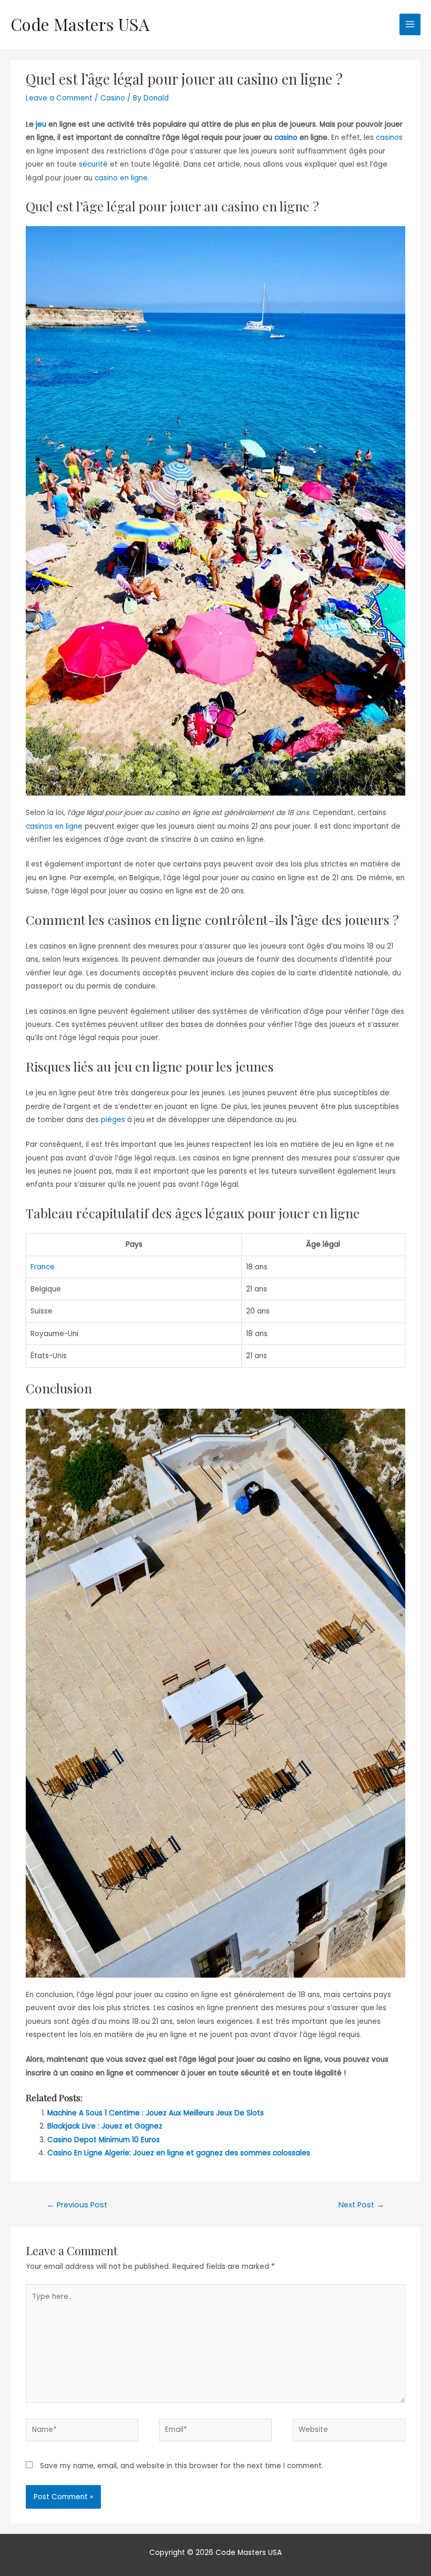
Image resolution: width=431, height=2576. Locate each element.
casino (286, 138)
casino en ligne (121, 178)
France (43, 1267)
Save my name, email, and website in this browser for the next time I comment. (182, 2466)
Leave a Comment (59, 98)
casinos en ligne (54, 826)
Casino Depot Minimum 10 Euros (104, 2140)
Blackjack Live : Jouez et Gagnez (105, 2126)
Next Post (361, 2205)
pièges (113, 1120)
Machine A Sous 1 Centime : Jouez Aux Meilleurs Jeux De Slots (156, 2113)
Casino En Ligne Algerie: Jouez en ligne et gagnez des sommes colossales (179, 2153)
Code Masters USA (80, 24)
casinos (389, 138)
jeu (41, 124)
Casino (113, 98)
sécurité (93, 164)
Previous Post (77, 2205)
